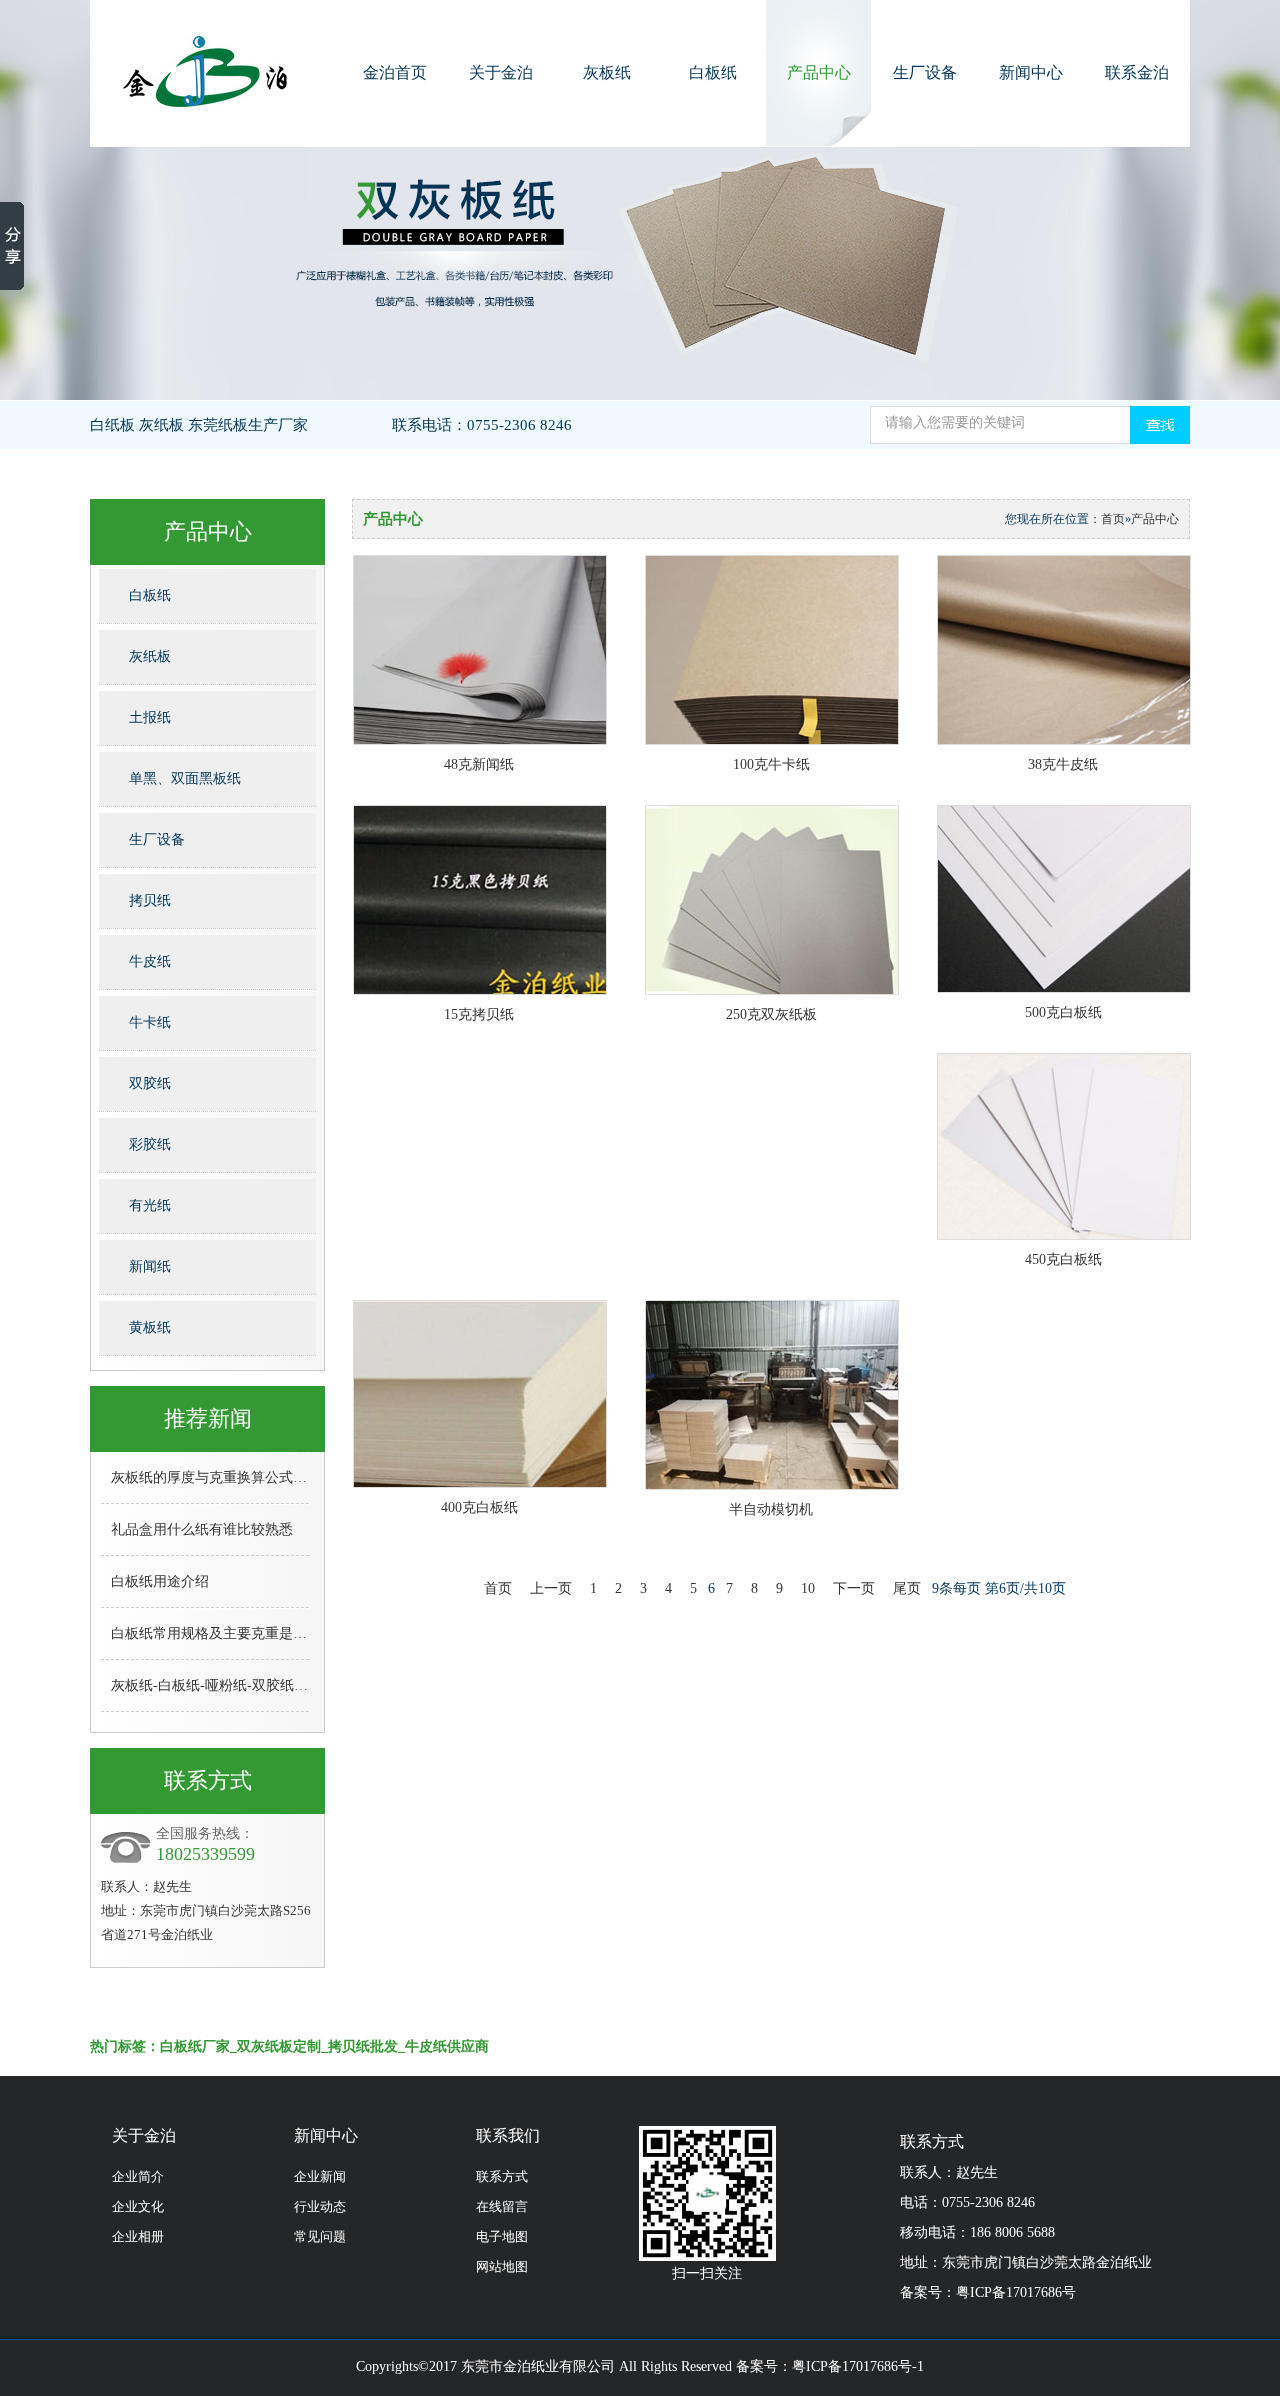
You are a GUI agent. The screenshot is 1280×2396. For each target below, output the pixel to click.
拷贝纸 (150, 900)
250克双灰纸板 (771, 1014)
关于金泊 (501, 72)
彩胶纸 (150, 1144)
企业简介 (138, 2176)
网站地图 (502, 2266)
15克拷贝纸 (479, 1014)
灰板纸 (607, 72)
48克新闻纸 (479, 764)
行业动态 (320, 2206)
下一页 (854, 1588)
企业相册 (138, 2236)
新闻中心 (1031, 72)
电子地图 (502, 2236)
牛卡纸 (150, 1022)
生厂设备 (925, 72)
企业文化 (138, 2206)
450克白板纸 (1063, 1259)
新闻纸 (150, 1266)
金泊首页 (395, 72)
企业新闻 (320, 2176)
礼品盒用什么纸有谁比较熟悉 (202, 1529)
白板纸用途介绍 (160, 1581)
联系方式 (502, 2176)
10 (808, 1588)
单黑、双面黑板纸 (185, 778)
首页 (1113, 519)
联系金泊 (1137, 72)
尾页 (907, 1588)
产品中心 (819, 72)
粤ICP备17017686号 (1016, 2292)
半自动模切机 (771, 1509)
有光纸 (150, 1205)
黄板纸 (150, 1327)
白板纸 (713, 72)
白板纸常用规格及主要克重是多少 (216, 1633)
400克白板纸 (479, 1507)
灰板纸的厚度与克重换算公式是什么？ (230, 1477)
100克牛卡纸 (771, 764)
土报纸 (150, 717)
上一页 (551, 1588)
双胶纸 (150, 1083)
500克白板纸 (1063, 1012)
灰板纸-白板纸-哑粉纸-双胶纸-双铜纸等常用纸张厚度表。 (289, 1685)
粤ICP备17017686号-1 (858, 2366)
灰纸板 (150, 656)
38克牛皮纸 (1063, 764)
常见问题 (320, 2236)
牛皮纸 (150, 961)
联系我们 (508, 2135)
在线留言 (502, 2206)
